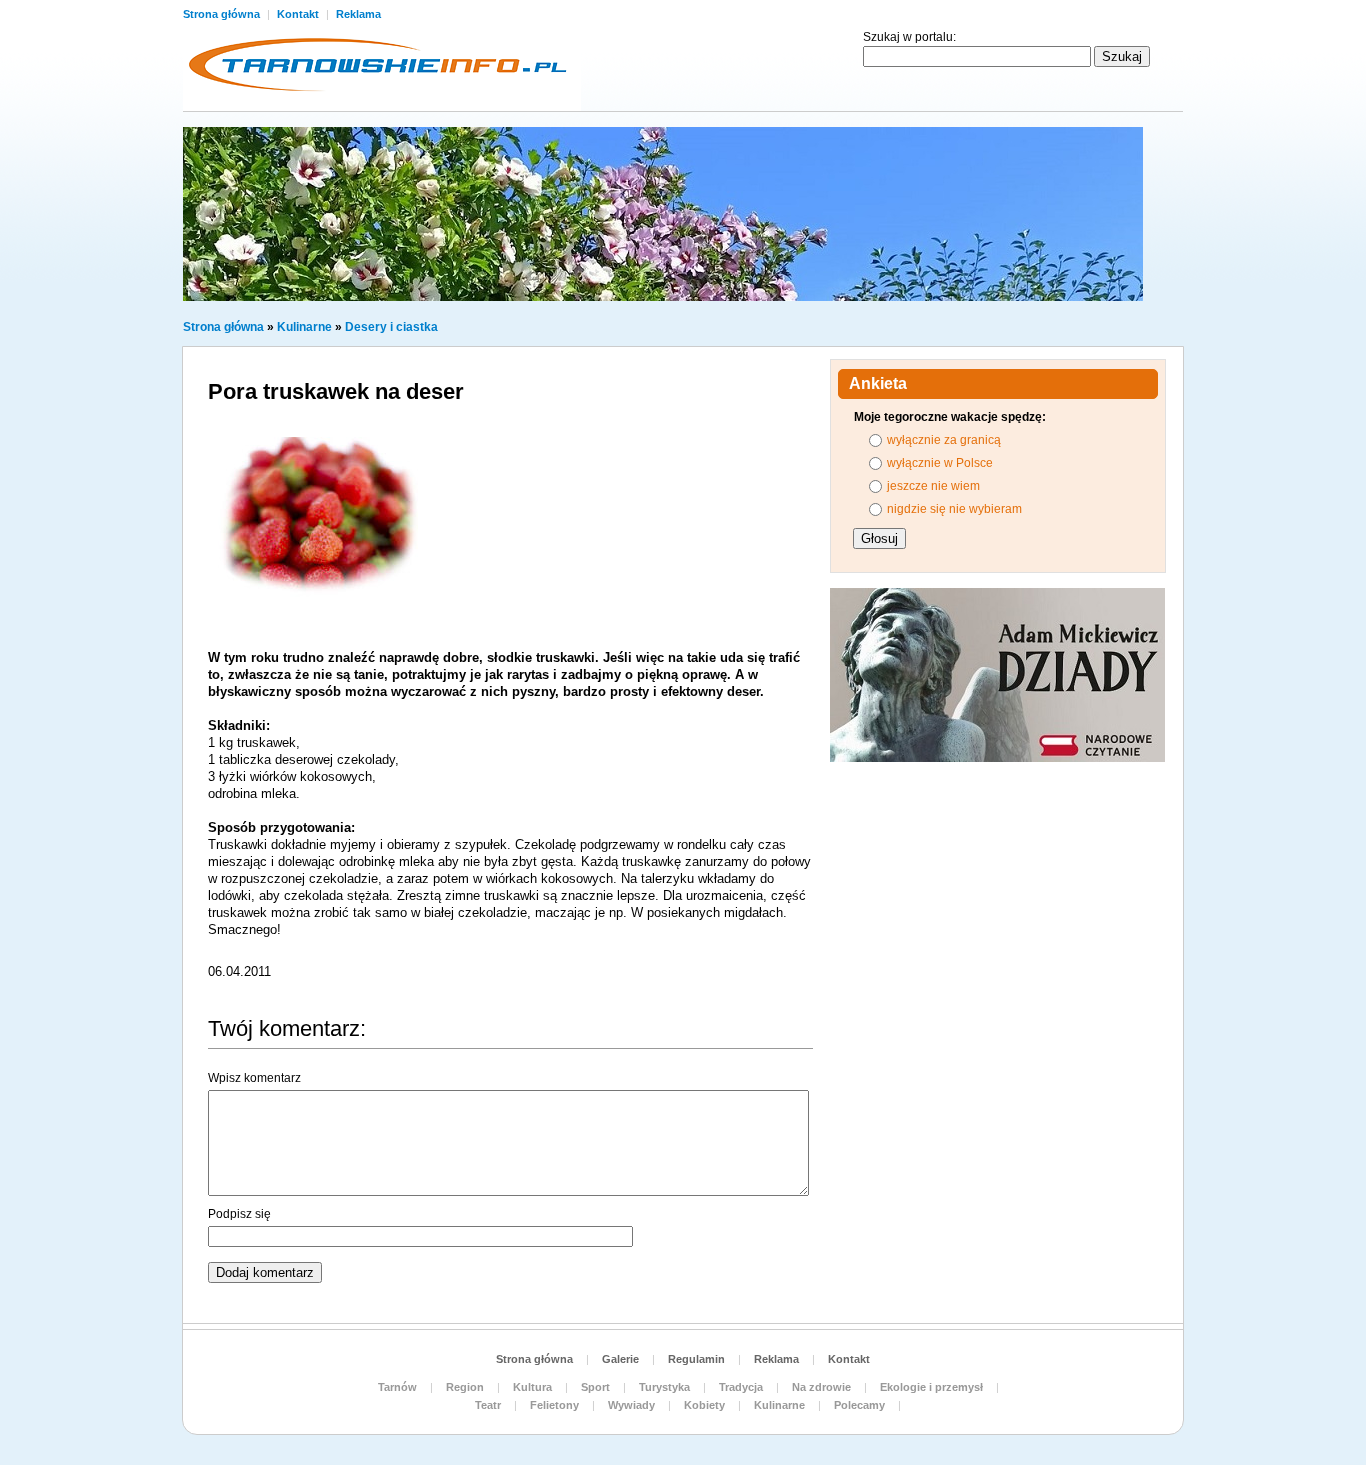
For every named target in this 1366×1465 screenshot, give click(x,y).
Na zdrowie (821, 1387)
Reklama (358, 14)
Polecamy (859, 1405)
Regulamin (696, 1359)
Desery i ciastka (391, 327)
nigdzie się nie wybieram (954, 509)
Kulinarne (304, 327)
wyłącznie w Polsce (940, 463)
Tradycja (741, 1387)
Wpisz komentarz (254, 1078)
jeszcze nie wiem (933, 486)
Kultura (532, 1387)
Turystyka (664, 1387)
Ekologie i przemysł (931, 1387)
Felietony (554, 1405)
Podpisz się (239, 1214)
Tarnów (397, 1387)
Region (465, 1387)
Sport (595, 1387)
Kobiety (704, 1405)
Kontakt (299, 14)
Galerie (620, 1359)
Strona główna (223, 14)
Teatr (488, 1405)
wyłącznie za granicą (944, 440)
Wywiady (631, 1405)
